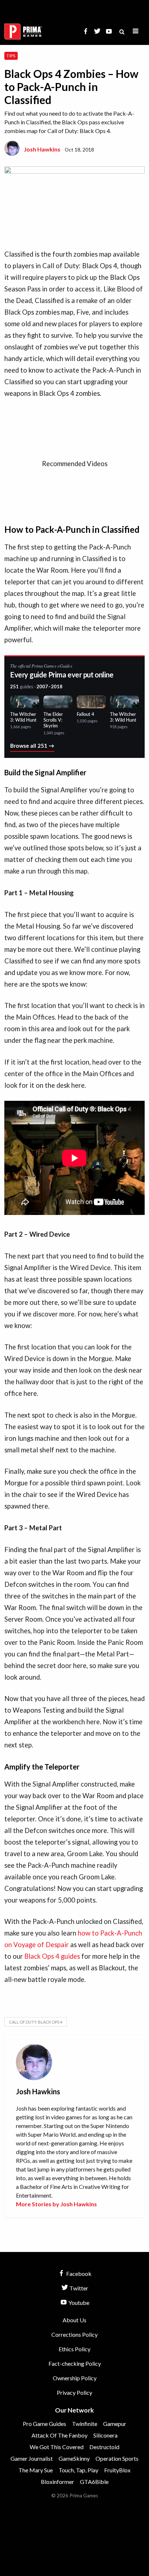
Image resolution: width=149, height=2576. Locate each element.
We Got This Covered (57, 2447)
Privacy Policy (74, 2392)
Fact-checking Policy (75, 2363)
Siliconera (105, 2435)
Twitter (78, 2288)
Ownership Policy (75, 2378)
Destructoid (104, 2447)
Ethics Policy (74, 2349)
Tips (11, 56)
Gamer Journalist (32, 2458)
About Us (74, 2320)
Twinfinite (85, 2424)
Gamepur (115, 2424)
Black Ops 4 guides (52, 1956)
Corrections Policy (74, 2334)
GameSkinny (74, 2458)
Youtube (78, 2303)
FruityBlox (117, 2470)
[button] (136, 31)
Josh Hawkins (42, 149)
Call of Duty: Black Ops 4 (36, 2022)
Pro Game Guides (44, 2424)
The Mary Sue (36, 2470)
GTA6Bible (94, 2482)
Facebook (78, 2274)
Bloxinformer (58, 2482)
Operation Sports (117, 2458)
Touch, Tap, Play (78, 2470)
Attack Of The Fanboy (59, 2435)
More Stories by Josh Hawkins (56, 2204)
